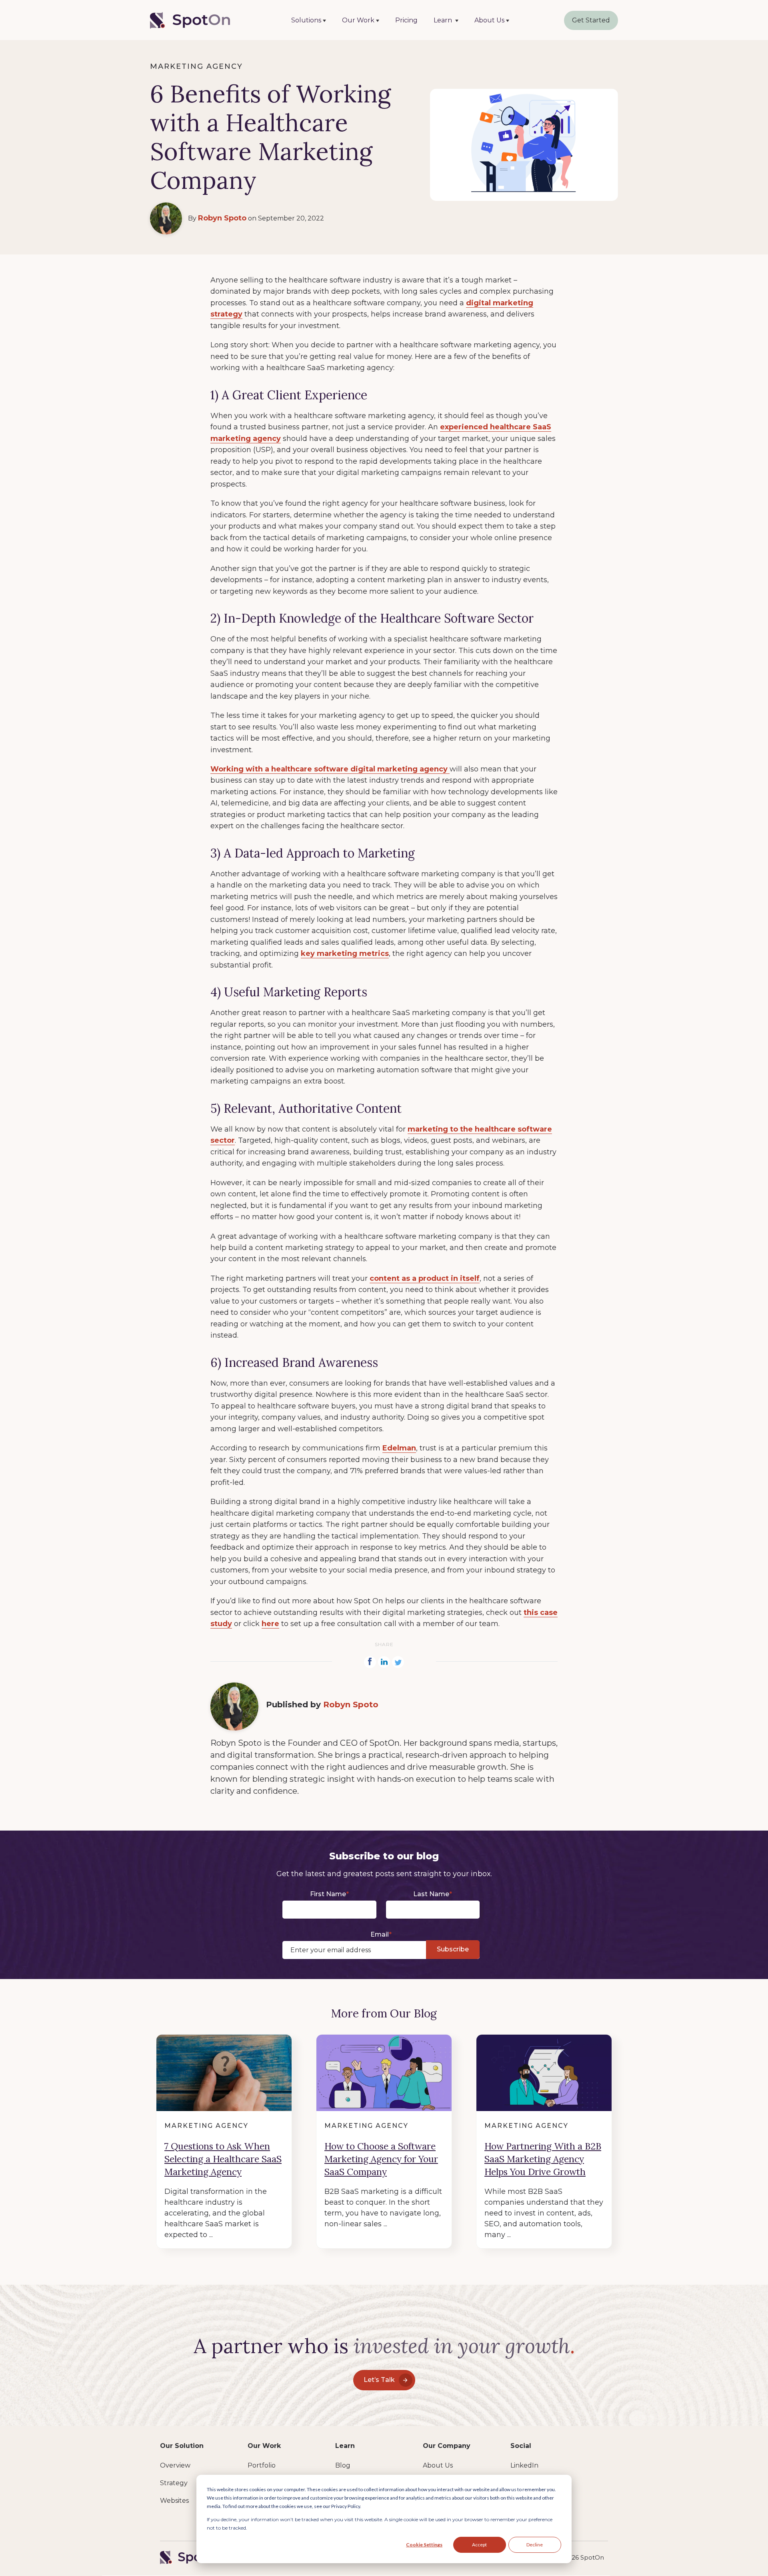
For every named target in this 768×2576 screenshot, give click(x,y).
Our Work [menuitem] (358, 20)
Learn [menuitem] (444, 20)
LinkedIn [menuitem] (524, 2465)
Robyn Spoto (222, 218)
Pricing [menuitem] (406, 20)
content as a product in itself (425, 1278)
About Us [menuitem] (489, 20)
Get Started (591, 20)
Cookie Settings (424, 2545)
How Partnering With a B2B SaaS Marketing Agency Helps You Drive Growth (543, 2159)
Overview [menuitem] (175, 2465)
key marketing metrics (345, 953)
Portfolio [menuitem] (262, 2465)
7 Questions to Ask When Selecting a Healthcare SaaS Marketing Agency (223, 2159)
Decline (535, 2545)
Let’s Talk (379, 2380)
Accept (479, 2545)
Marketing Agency (196, 66)
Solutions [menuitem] (306, 20)
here (270, 1624)
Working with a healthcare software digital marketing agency (330, 769)
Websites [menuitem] (174, 2501)
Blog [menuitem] (343, 2465)
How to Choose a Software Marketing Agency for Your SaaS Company (381, 2159)
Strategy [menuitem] (174, 2483)
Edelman (399, 1448)
